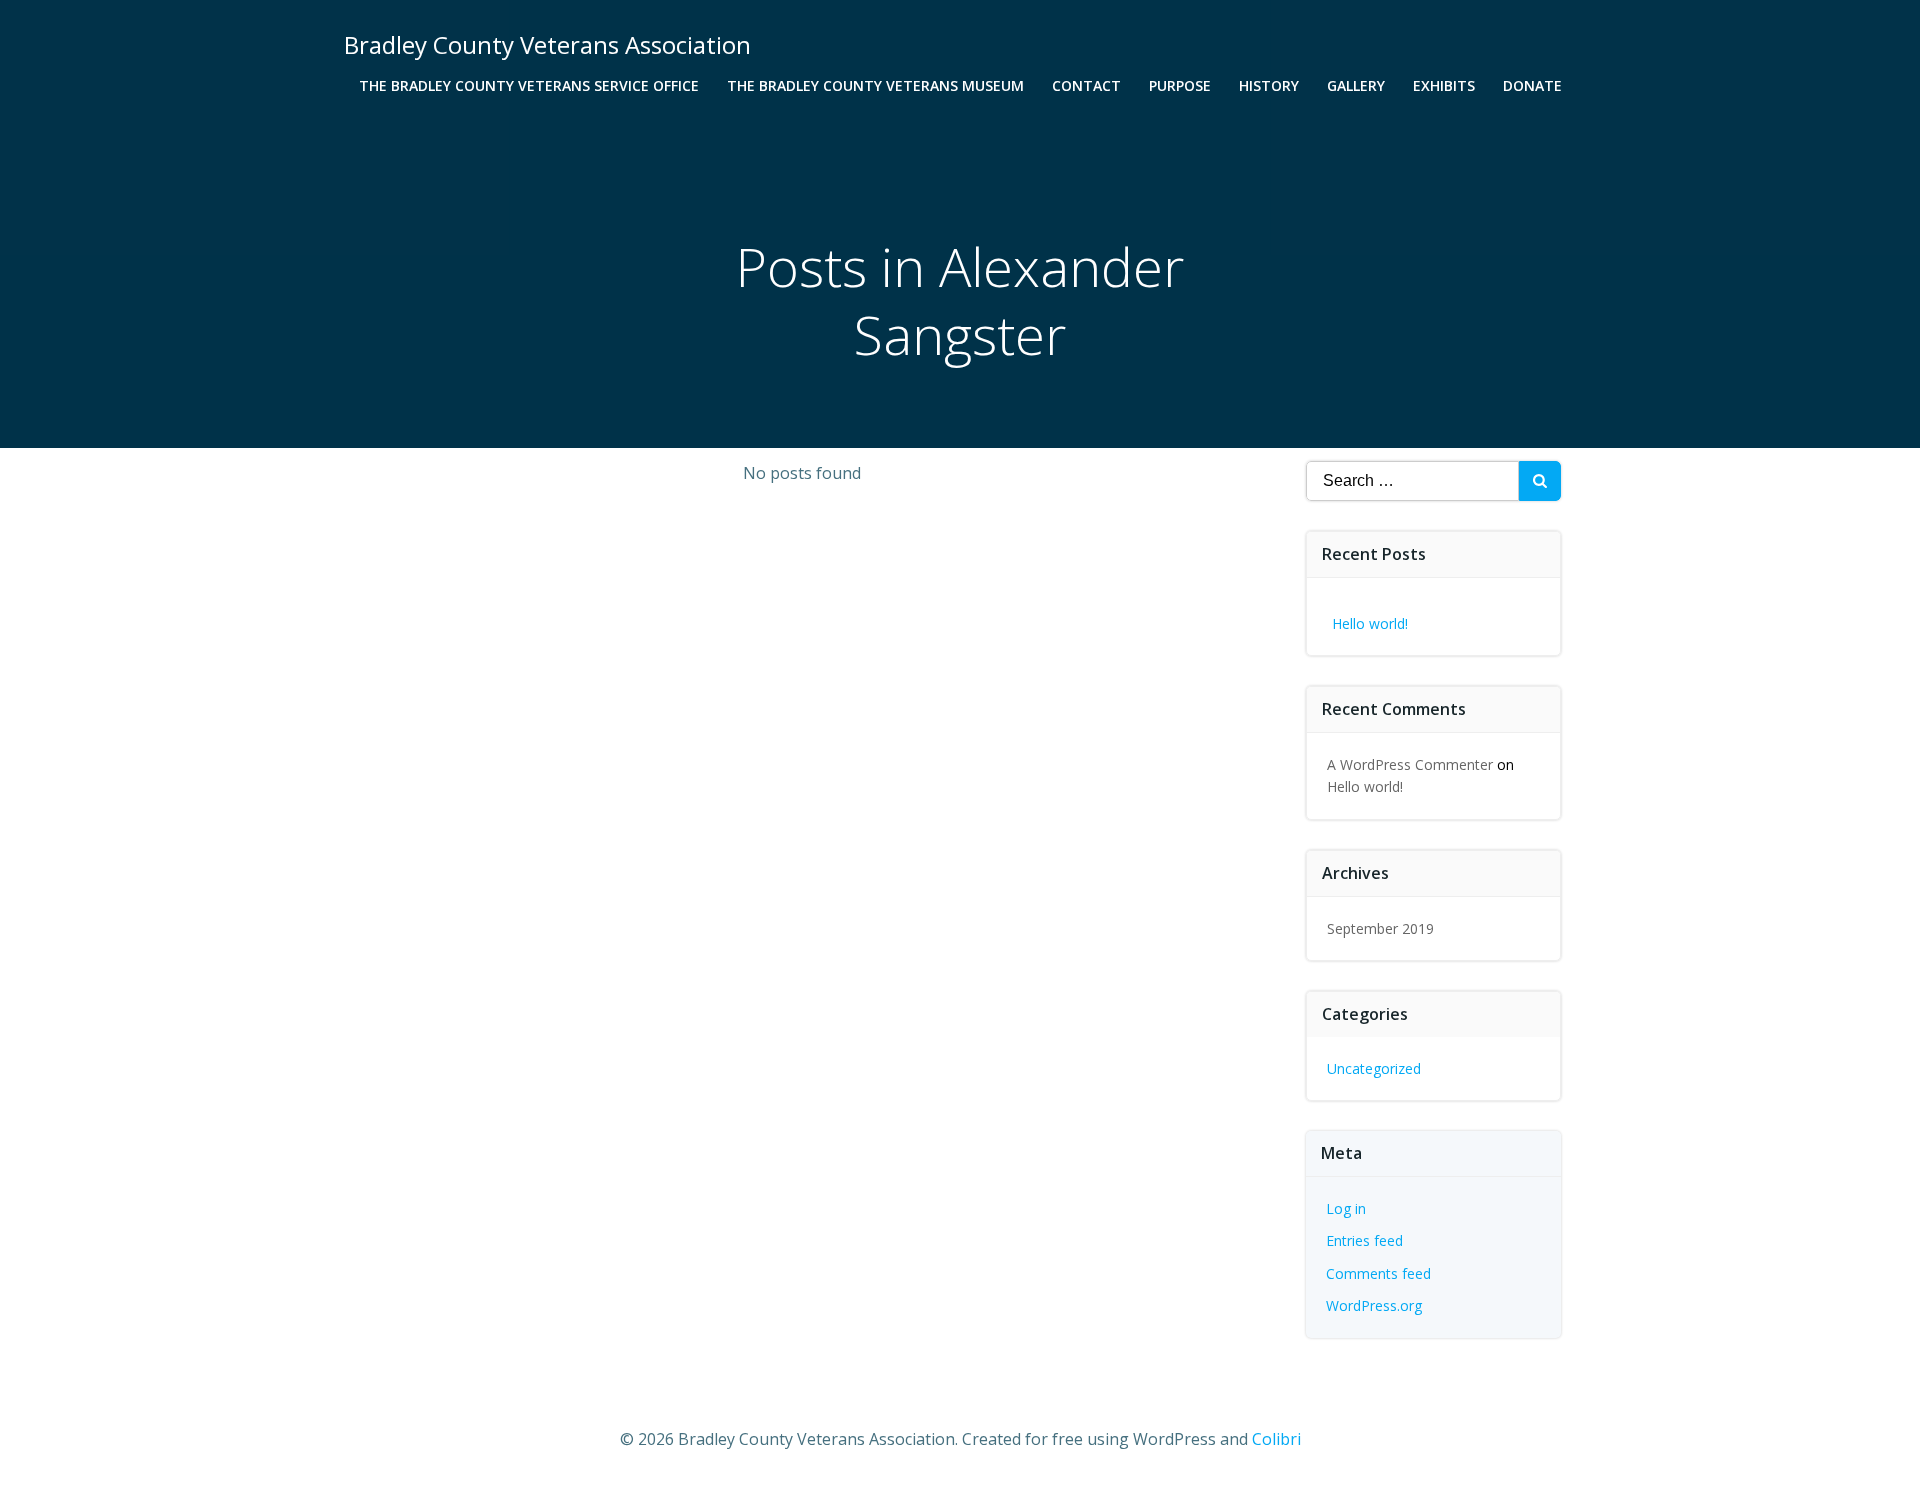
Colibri (1276, 1439)
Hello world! (1370, 623)
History (1269, 85)
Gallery (1356, 85)
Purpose (1180, 85)
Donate (1532, 85)
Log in (1346, 1208)
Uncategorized (1374, 1068)
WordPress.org (1374, 1305)
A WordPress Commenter (1410, 764)
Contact (1086, 85)
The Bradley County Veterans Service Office (529, 85)
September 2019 (1380, 928)
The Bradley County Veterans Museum (875, 85)
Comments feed (1378, 1273)
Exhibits (1444, 85)
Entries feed (1364, 1240)
